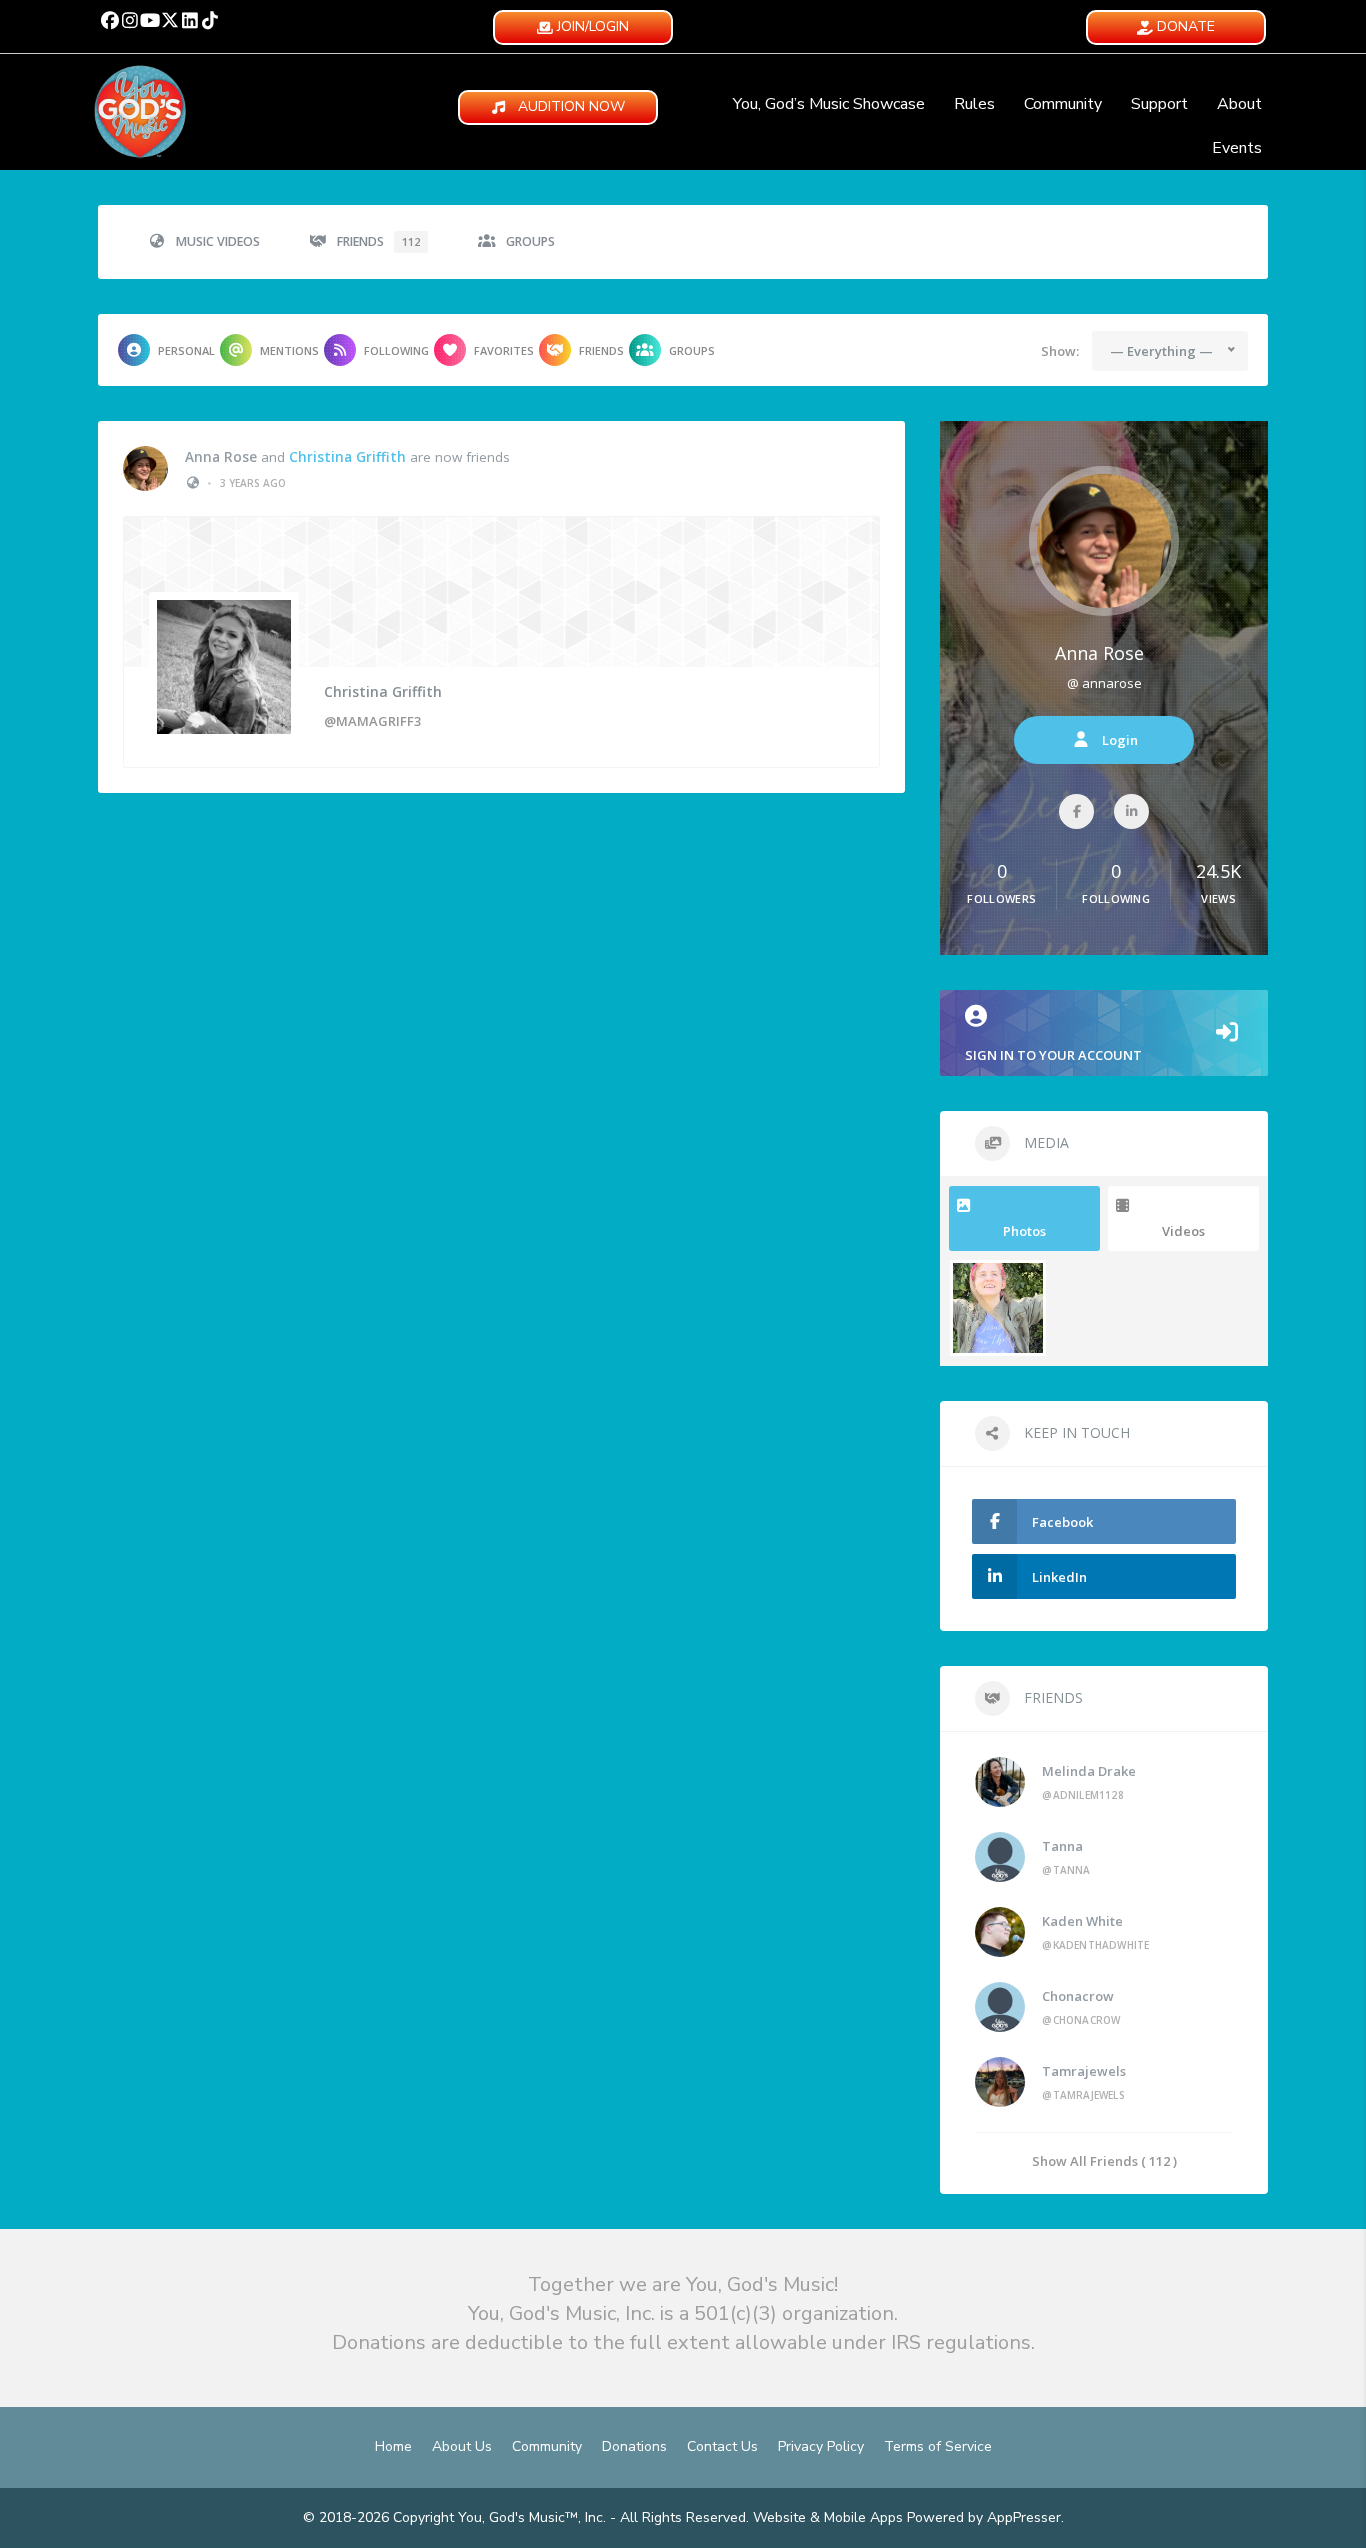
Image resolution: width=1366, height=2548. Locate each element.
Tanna (1062, 1846)
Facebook (1062, 1522)
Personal (186, 350)
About (1239, 104)
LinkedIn (1059, 1577)
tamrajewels (1084, 2071)
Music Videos (218, 241)
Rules (974, 104)
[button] (110, 20)
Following (396, 350)
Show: (1060, 351)
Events (1237, 148)
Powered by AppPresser (984, 2517)
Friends (378, 241)
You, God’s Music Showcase (829, 104)
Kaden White (1082, 1921)
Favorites (504, 350)
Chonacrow (1078, 1996)
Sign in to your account (1053, 1055)
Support (1159, 104)
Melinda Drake (1089, 1771)
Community (1063, 104)
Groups (530, 241)
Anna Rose (221, 457)
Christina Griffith (347, 457)
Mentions (289, 350)
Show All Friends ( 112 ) (1104, 2160)
